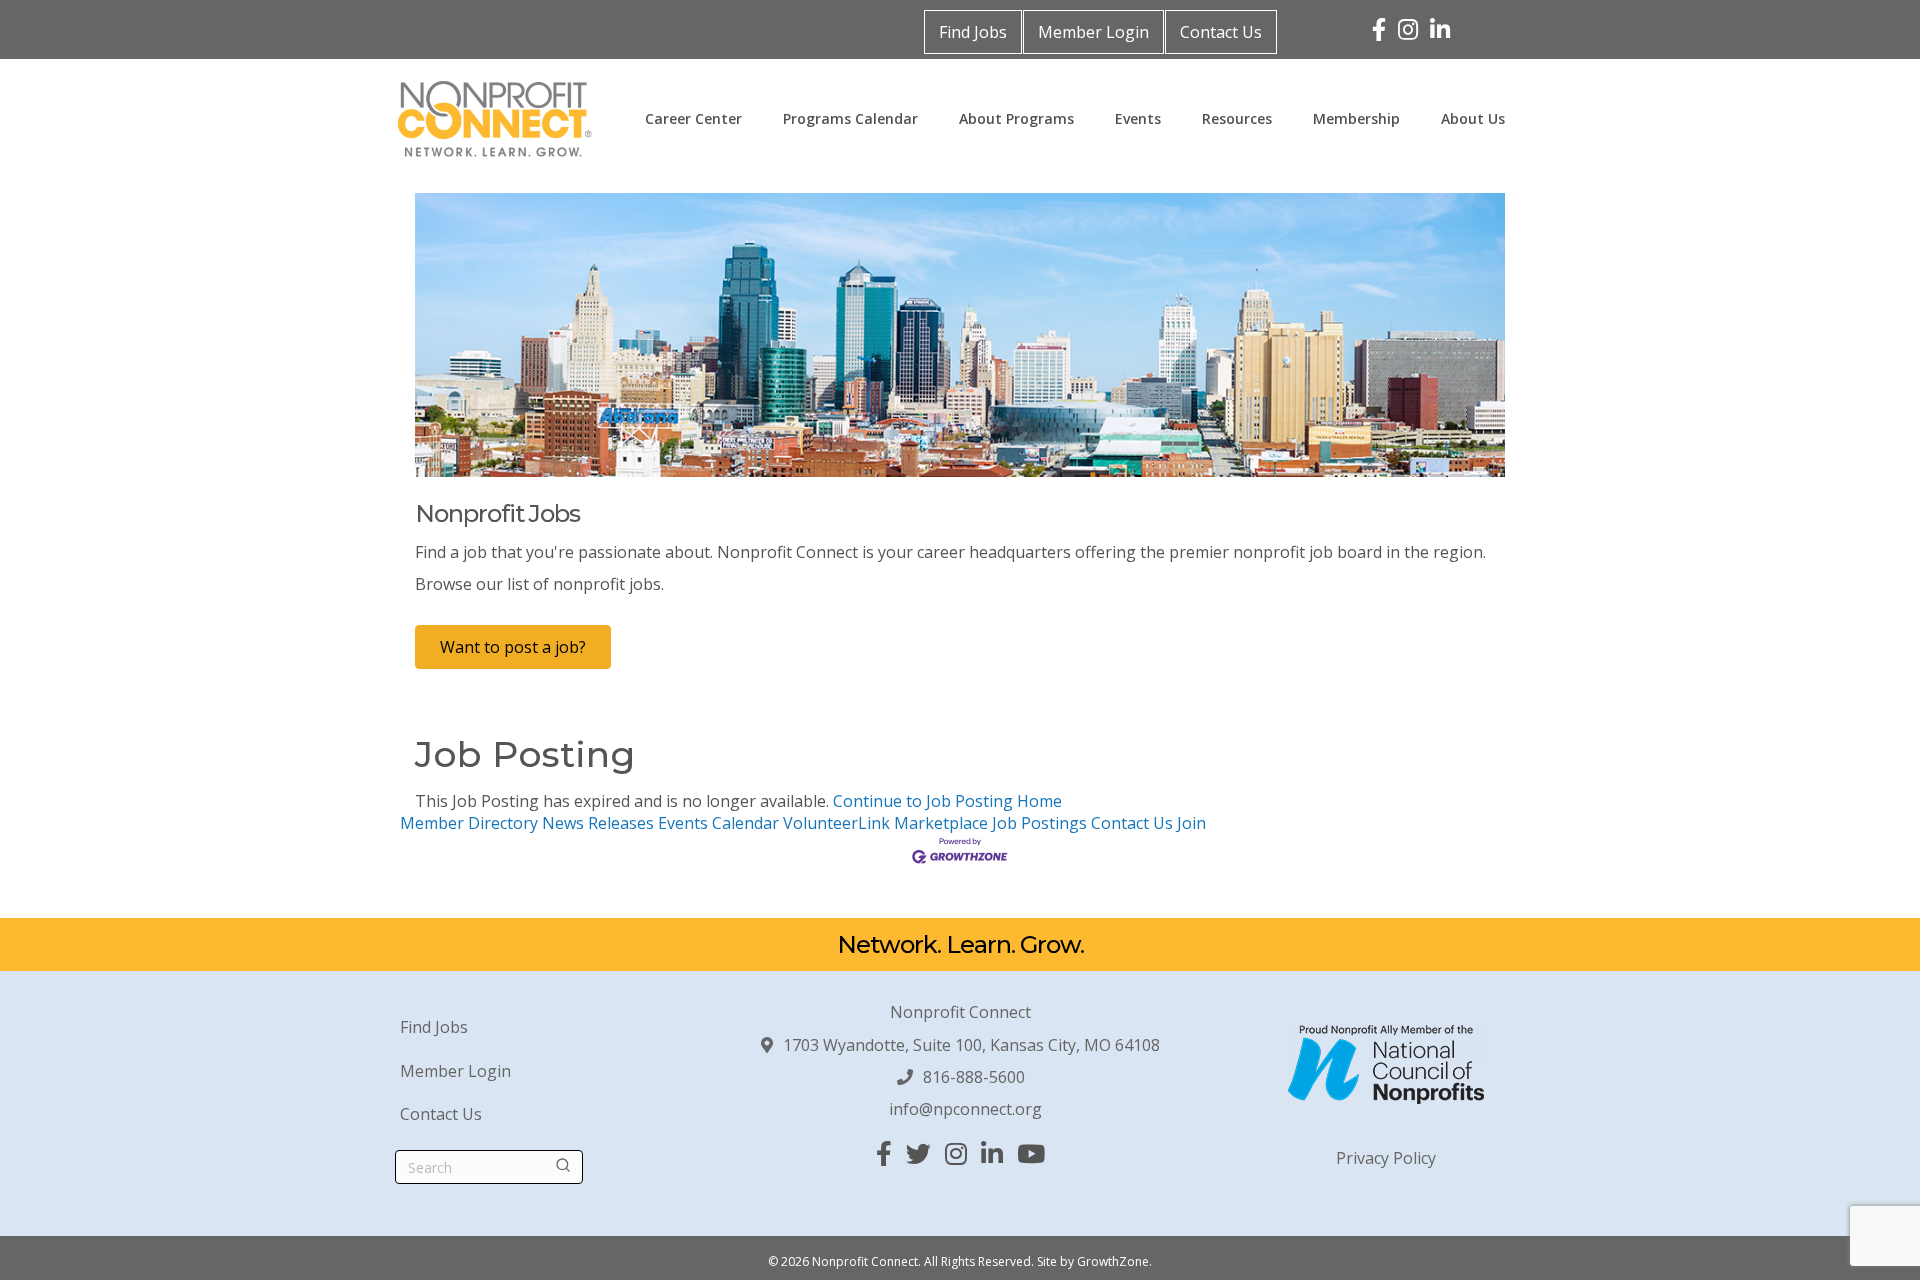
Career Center (693, 118)
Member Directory (469, 823)
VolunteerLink (836, 823)
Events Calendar (718, 823)
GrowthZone (1113, 1261)
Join (1191, 823)
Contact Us (1221, 32)
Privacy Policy (1386, 1158)
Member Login (1093, 32)
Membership (1356, 118)
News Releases (598, 823)
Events (1138, 118)
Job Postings (1039, 823)
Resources (1237, 118)
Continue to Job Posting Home (947, 801)
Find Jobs (973, 32)
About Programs (1016, 118)
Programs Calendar (850, 118)
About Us (1473, 118)
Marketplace (941, 823)
